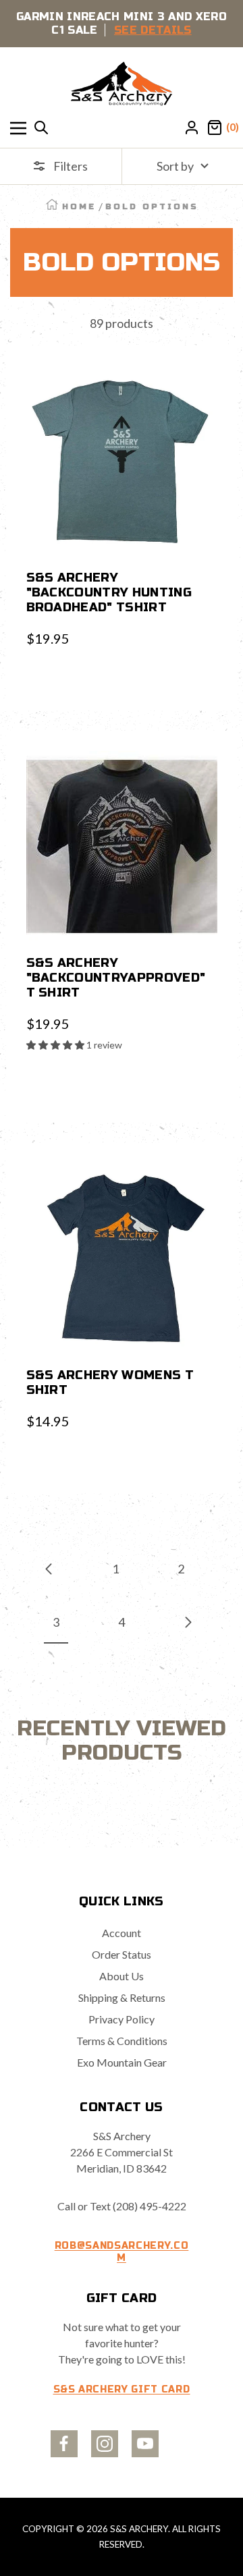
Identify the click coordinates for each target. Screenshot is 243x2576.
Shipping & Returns (122, 1997)
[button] (56, 1045)
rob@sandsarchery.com (122, 2252)
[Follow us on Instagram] (105, 2444)
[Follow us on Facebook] (64, 2444)
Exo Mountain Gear (122, 2062)
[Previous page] (50, 1569)
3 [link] (56, 1622)
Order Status (122, 1954)
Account (122, 1933)
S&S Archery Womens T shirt (110, 1382)
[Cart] (215, 128)
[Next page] (187, 1622)
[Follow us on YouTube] (145, 2444)
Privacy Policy (122, 2019)
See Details (153, 30)
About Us (122, 1976)
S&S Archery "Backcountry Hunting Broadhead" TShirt (109, 592)
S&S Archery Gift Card (122, 2389)
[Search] (41, 128)
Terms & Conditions (122, 2041)
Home (79, 206)
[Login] (192, 128)
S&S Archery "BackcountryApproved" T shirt (116, 978)
